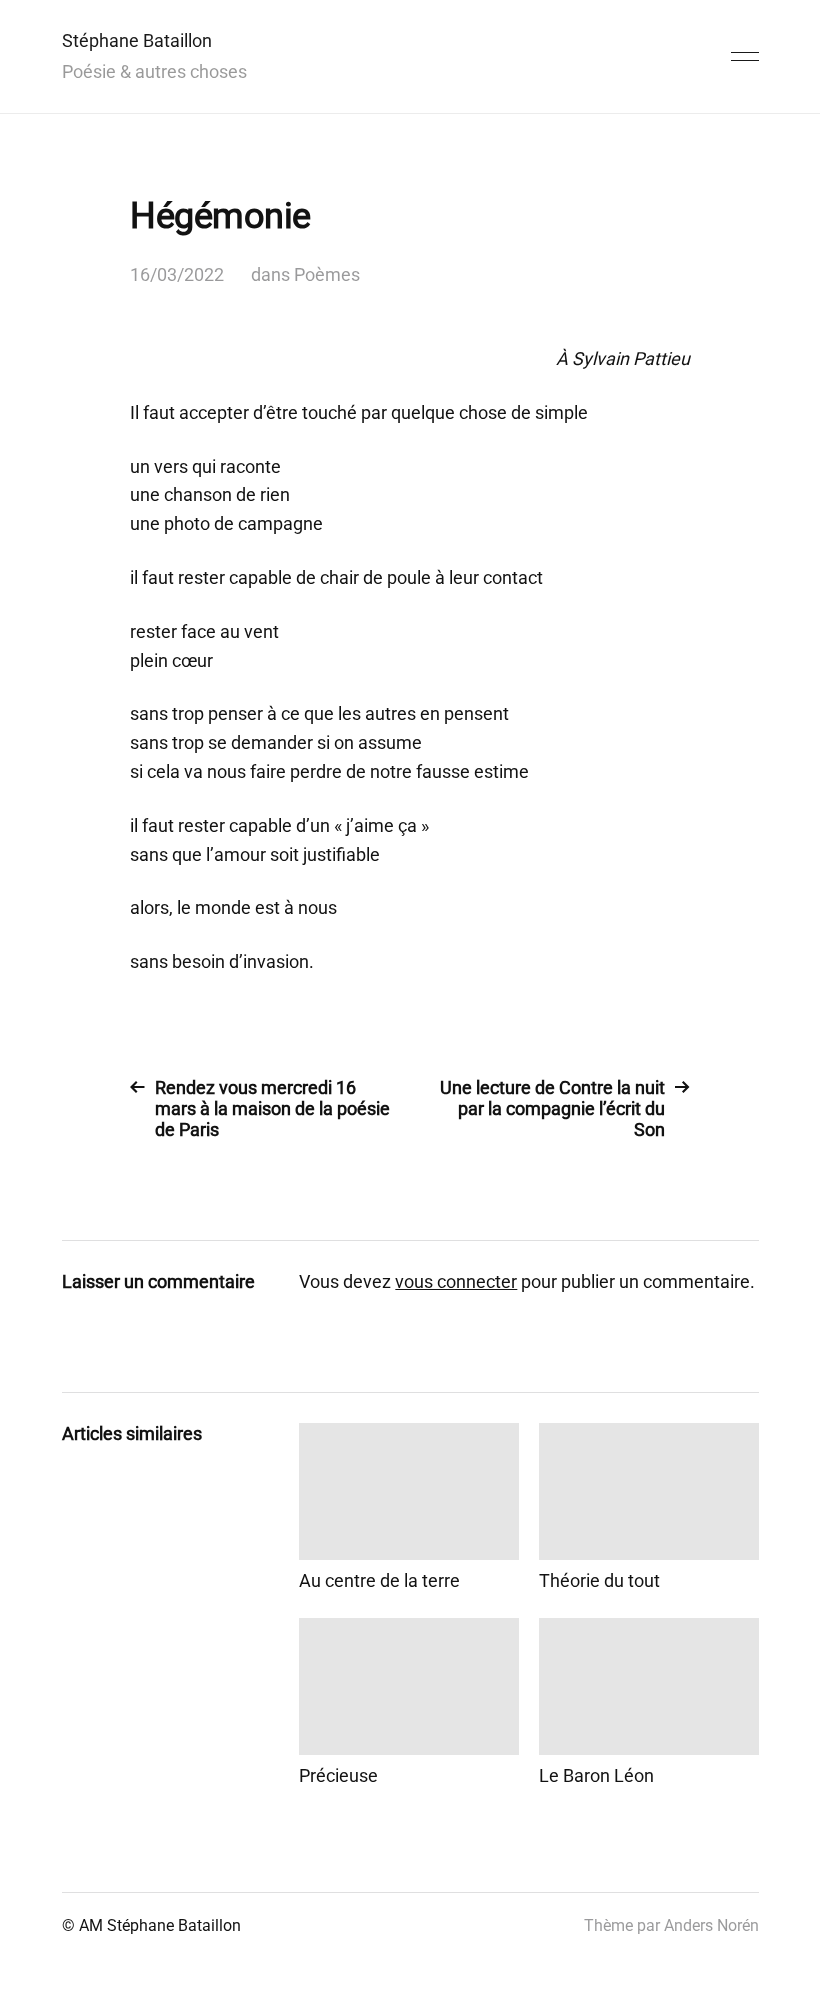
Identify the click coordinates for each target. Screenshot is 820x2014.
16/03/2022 (177, 274)
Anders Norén (711, 1925)
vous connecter (456, 1281)
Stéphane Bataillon (137, 40)
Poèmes (327, 274)
